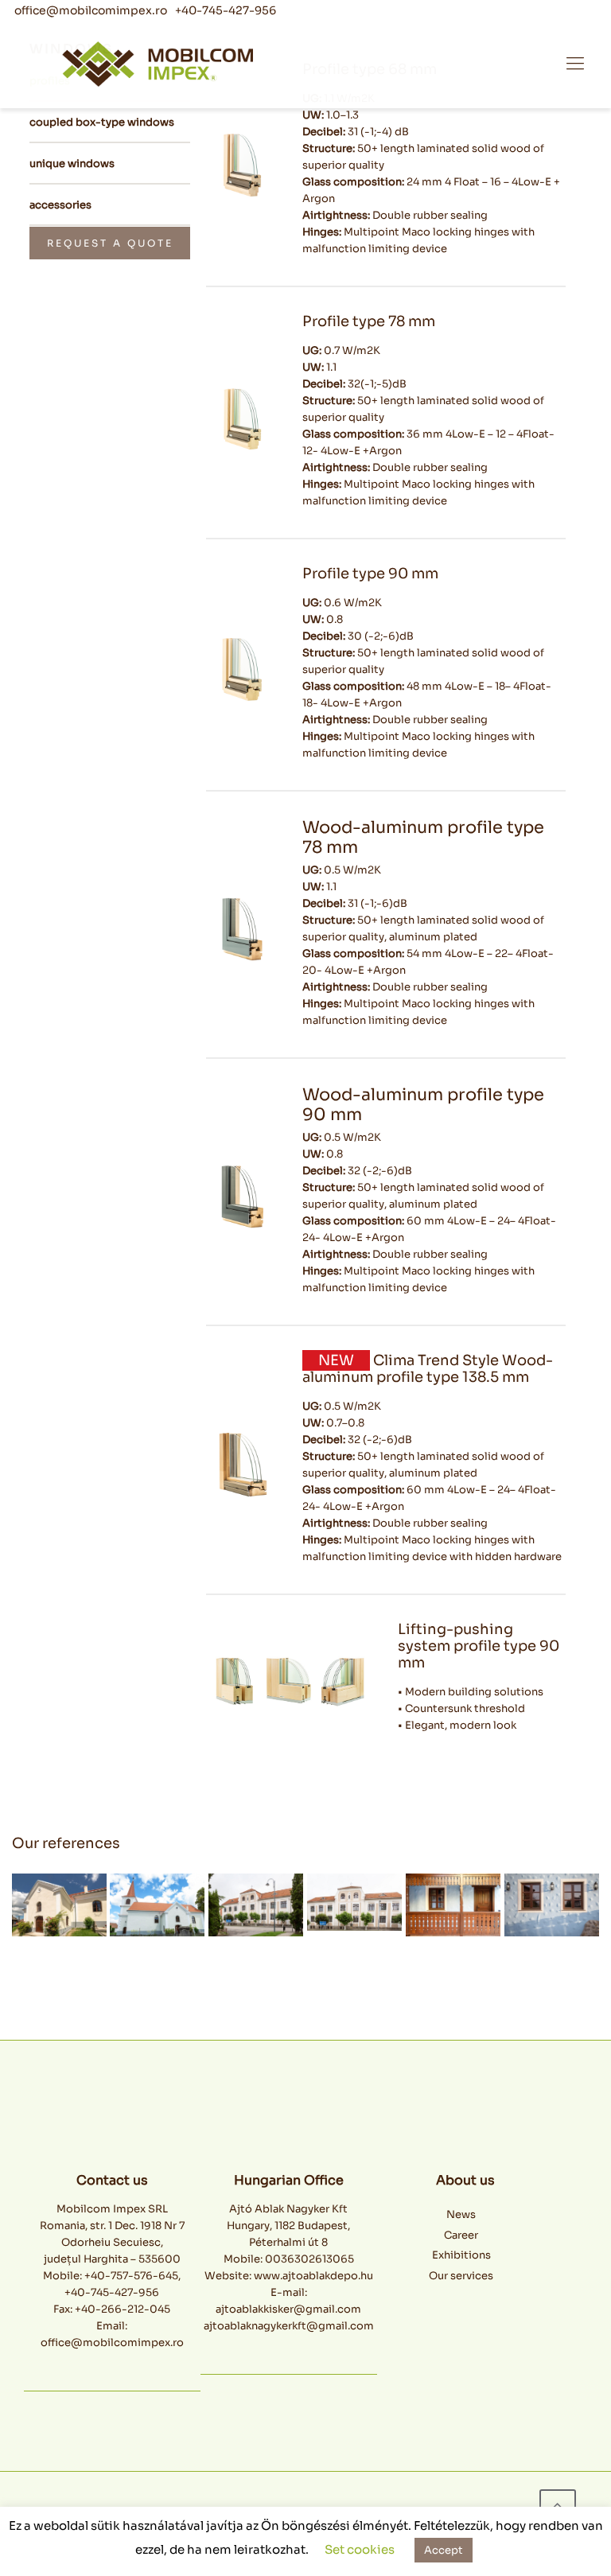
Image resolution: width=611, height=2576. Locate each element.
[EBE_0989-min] (256, 1905)
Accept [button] (444, 2550)
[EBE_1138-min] (157, 1905)
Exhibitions (461, 2255)
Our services (461, 2276)
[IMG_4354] (552, 1905)
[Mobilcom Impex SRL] (302, 64)
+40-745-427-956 (226, 10)
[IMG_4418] (453, 1905)
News (461, 2214)
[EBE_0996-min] (354, 1902)
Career (461, 2235)
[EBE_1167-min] (59, 1905)
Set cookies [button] (360, 2549)
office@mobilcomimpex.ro (91, 10)
